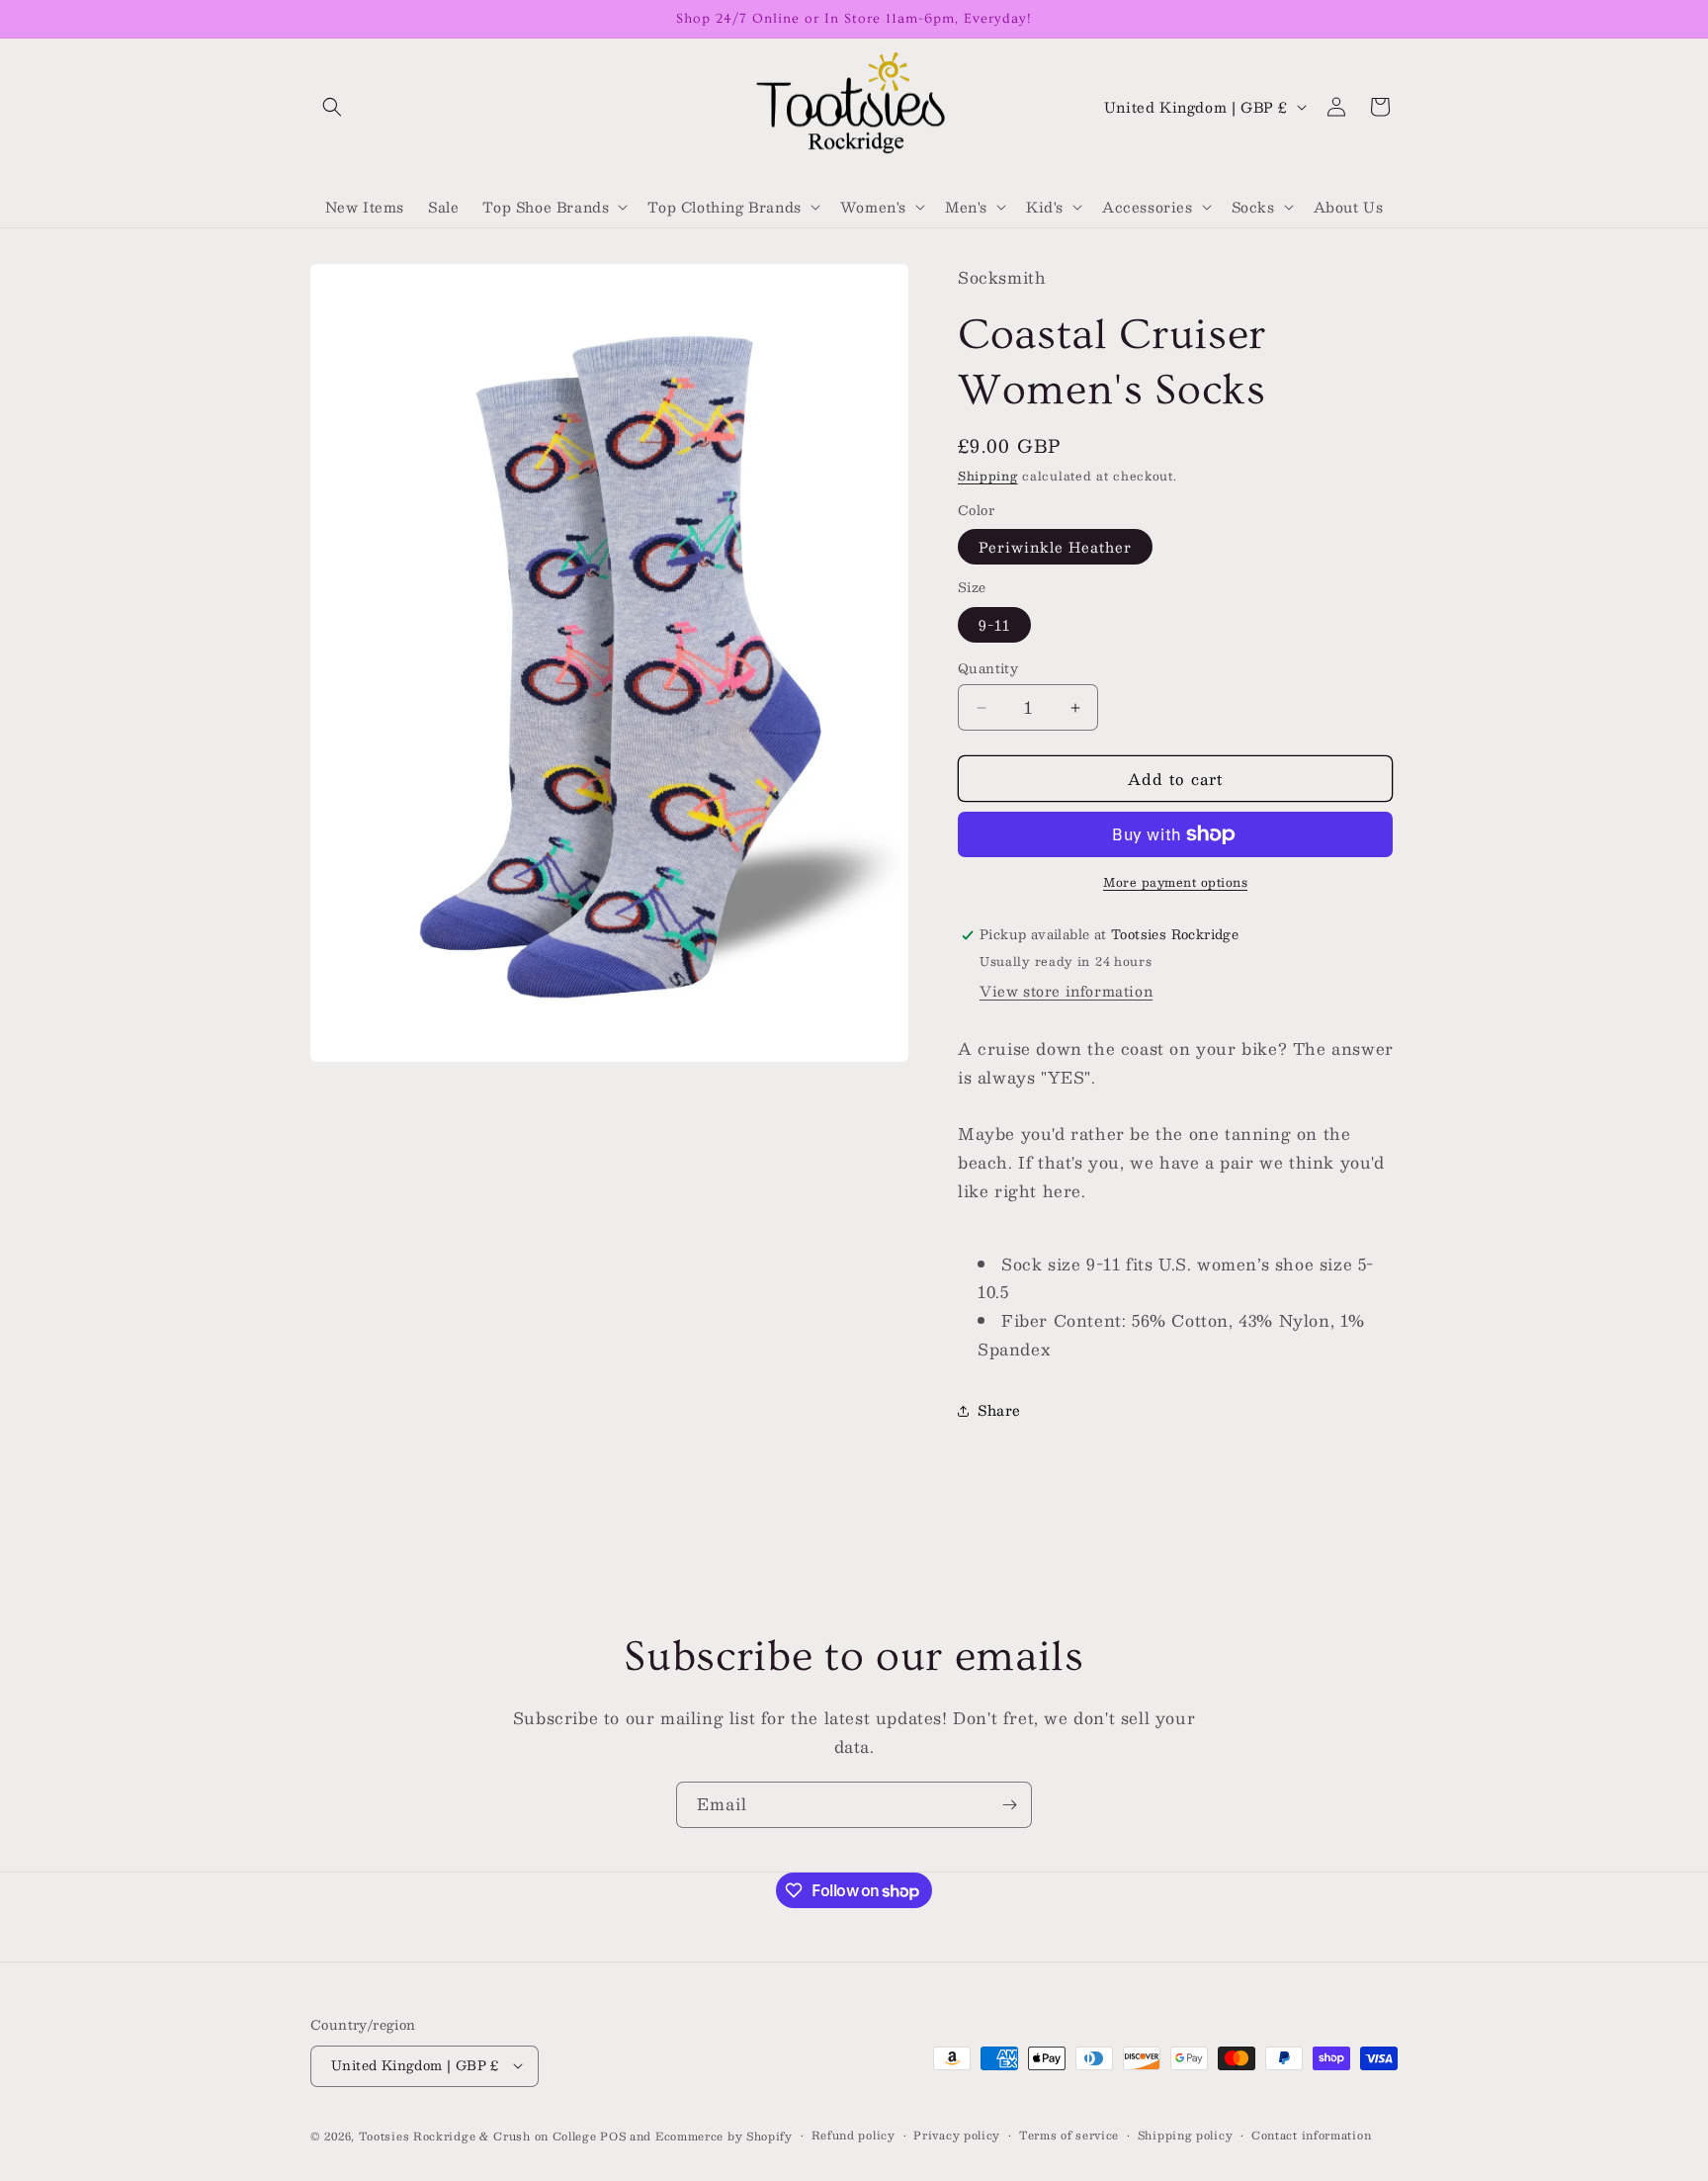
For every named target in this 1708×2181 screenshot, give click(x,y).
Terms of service (1069, 2135)
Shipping (988, 476)
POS (613, 2135)
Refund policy (854, 2135)
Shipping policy (1186, 2135)
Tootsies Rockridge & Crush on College (480, 2135)
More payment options (1175, 882)
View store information (1066, 991)
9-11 (994, 625)
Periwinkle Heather (1055, 547)
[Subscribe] (1009, 1805)
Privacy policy (957, 2135)
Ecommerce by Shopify (724, 2135)
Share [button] (999, 1410)
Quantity (988, 669)
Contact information (1311, 2135)
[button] (332, 107)
